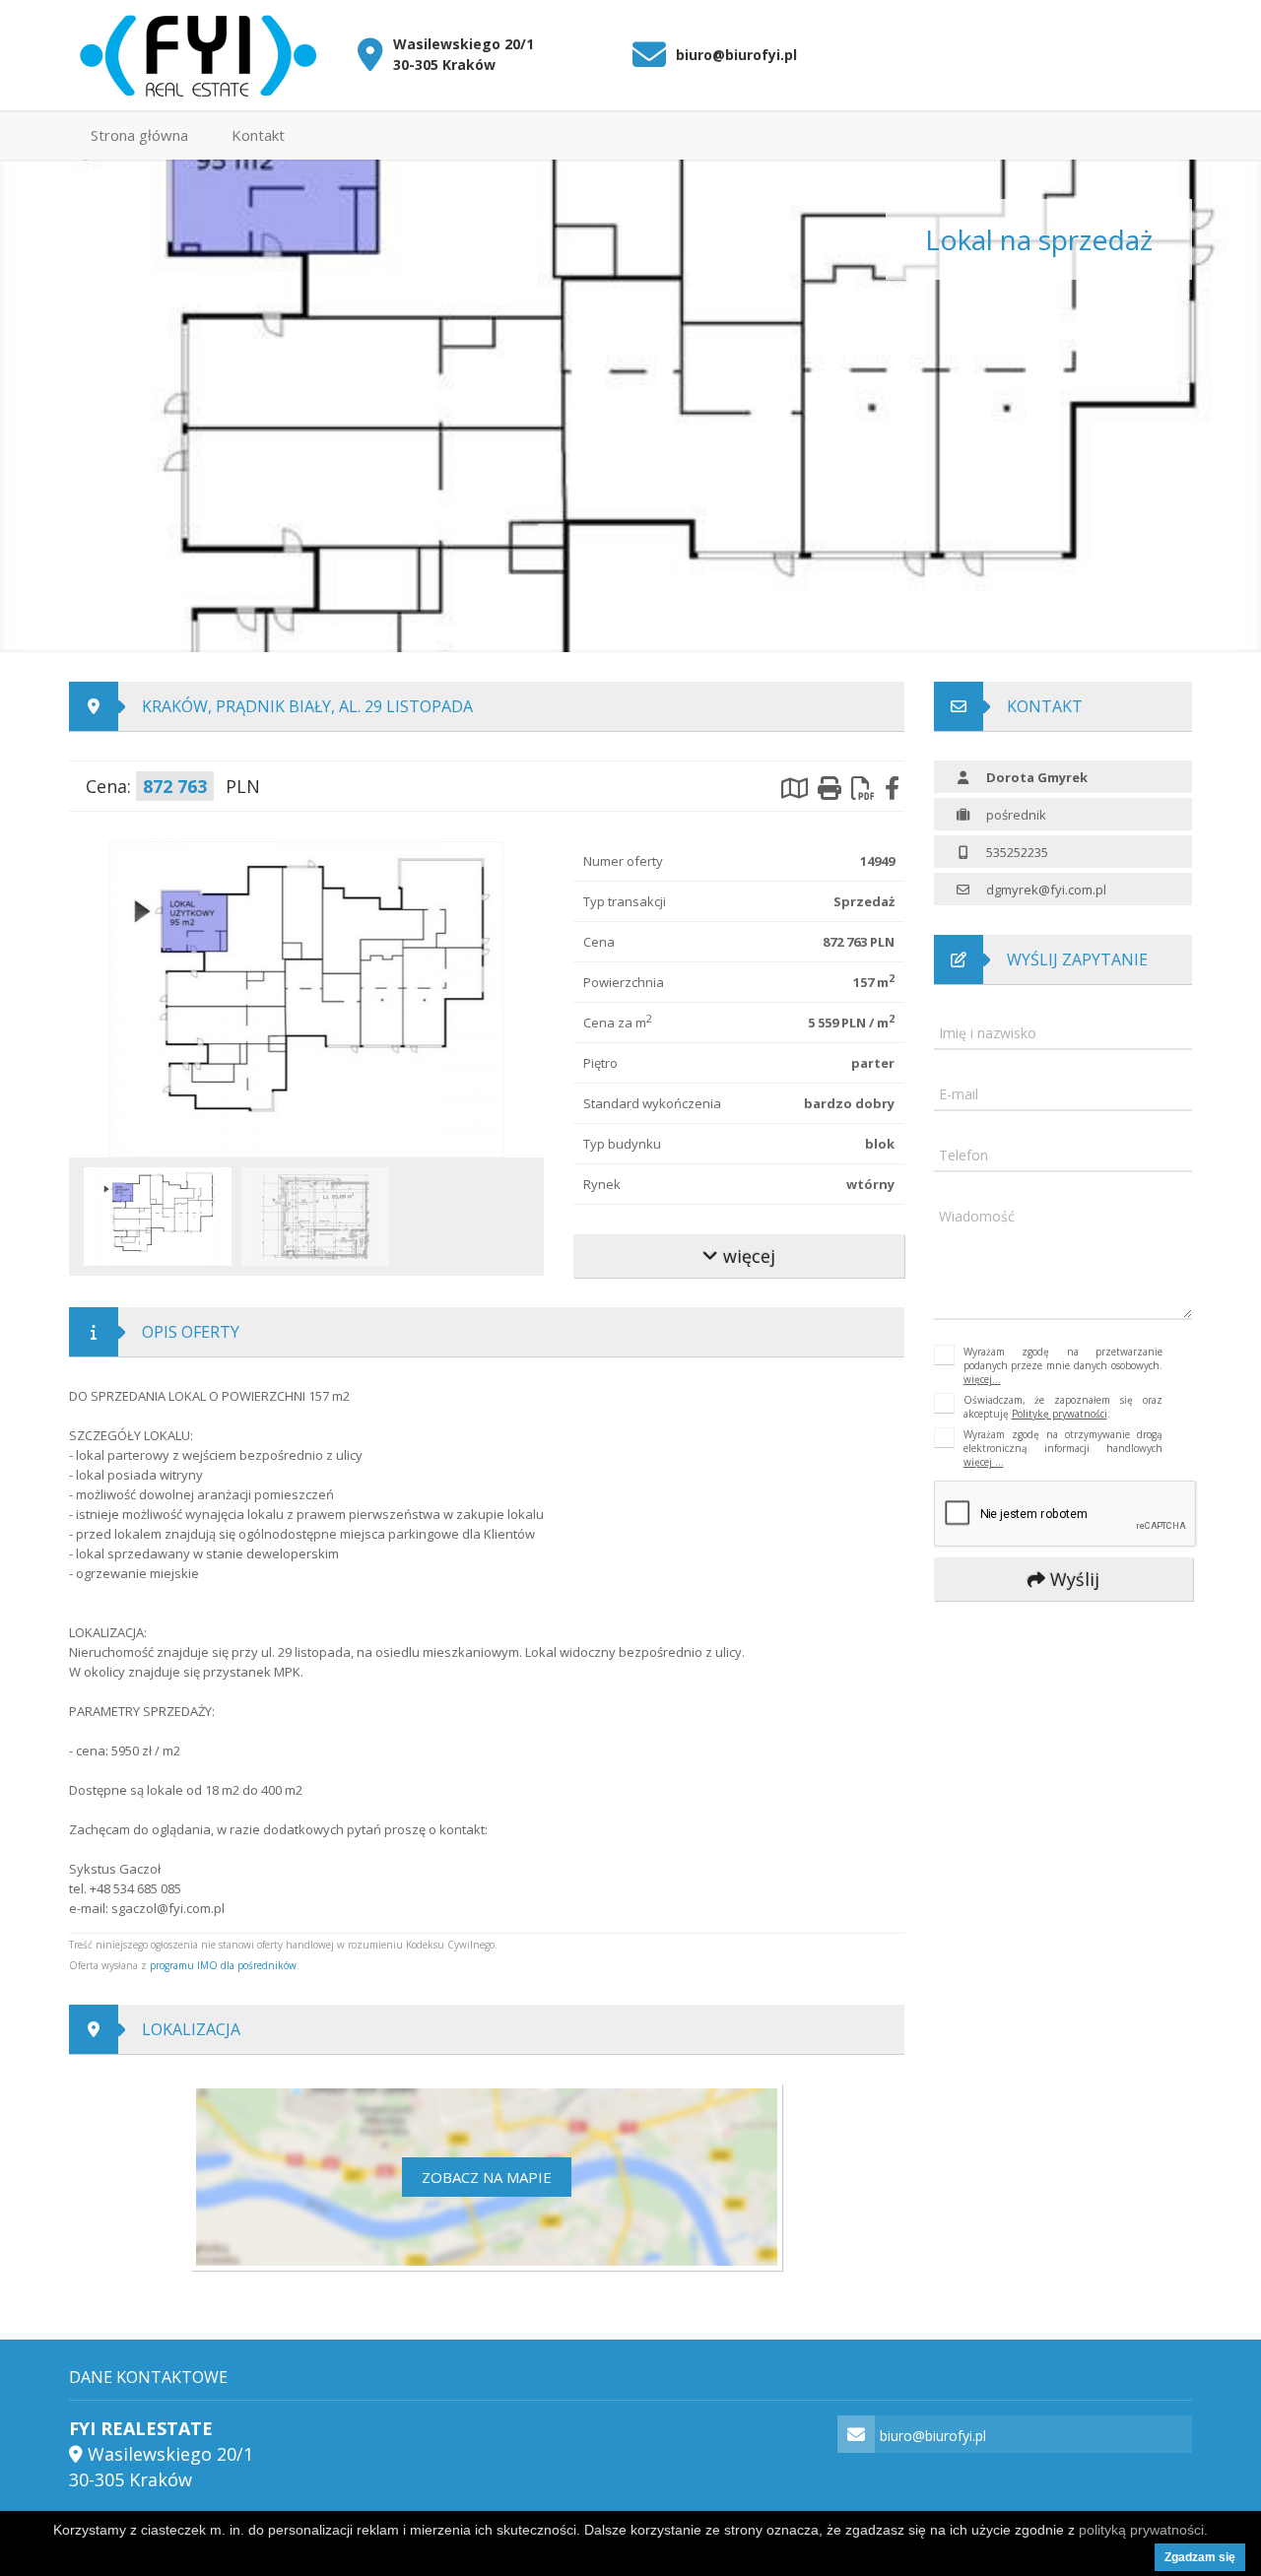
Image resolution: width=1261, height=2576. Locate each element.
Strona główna (139, 135)
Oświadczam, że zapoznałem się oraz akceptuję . (1063, 1407)
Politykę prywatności (1060, 1414)
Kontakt (258, 135)
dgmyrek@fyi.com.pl (1046, 890)
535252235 (1017, 852)
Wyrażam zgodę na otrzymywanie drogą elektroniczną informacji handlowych (1063, 1448)
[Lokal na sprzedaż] (306, 998)
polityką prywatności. (1143, 2530)
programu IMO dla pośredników (223, 1965)
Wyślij (1071, 1579)
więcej (747, 1256)
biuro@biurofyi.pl (736, 55)
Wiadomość (977, 1216)
